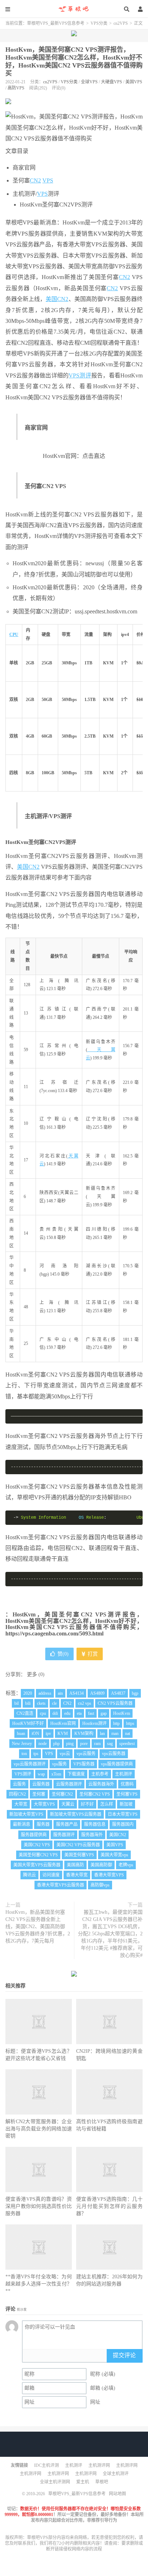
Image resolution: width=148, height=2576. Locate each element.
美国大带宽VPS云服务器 (37, 1865)
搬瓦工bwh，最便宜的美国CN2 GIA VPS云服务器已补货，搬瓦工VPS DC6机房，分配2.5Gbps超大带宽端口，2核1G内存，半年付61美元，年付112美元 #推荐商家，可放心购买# (110, 1934)
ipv (48, 1733)
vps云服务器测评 (30, 1764)
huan (21, 1733)
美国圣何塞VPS (79, 1855)
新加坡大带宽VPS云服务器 (76, 1814)
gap (104, 1713)
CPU (14, 635)
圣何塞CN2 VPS (95, 1794)
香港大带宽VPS (109, 1875)
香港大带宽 (77, 1875)
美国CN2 (57, 299)
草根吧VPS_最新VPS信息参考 (74, 9)
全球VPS (89, 82)
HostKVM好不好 (28, 1723)
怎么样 (107, 1804)
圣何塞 (39, 1794)
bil (17, 1703)
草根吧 (102, 2482)
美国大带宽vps (114, 1855)
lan (102, 1733)
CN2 (35, 180)
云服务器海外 (101, 1784)
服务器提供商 (34, 1835)
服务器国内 (123, 1824)
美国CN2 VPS (37, 1845)
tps (36, 1754)
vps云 (65, 1754)
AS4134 (77, 1693)
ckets (41, 1703)
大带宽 (21, 1804)
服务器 (43, 1824)
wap (41, 1774)
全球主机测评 (116, 2474)
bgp (135, 1693)
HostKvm (122, 1713)
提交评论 (124, 2355)
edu (67, 1713)
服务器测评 (64, 1835)
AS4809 (97, 1693)
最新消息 (22, 1824)
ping (70, 1744)
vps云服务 (86, 1754)
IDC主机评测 (47, 2465)
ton (24, 1754)
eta (79, 1713)
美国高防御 (101, 1865)
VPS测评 (80, 375)
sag (110, 1744)
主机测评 (124, 1774)
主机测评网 (99, 2465)
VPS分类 (99, 23)
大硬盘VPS (112, 82)
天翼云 (68, 1804)
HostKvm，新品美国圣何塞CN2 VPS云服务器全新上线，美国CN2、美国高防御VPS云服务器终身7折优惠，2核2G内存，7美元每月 (38, 1927)
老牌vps (126, 1865)
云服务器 (41, 1784)
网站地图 (117, 2494)
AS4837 (118, 1693)
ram (97, 1744)
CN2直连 (25, 1713)
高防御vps (100, 1885)
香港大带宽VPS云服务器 (61, 1885)
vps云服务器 (114, 1754)
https (130, 1723)
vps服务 (59, 1764)
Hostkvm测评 (94, 1723)
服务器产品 (67, 1824)
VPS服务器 (84, 1764)
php (56, 1744)
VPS (48, 180)
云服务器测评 (69, 1784)
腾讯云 (29, 1875)
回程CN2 (17, 1794)
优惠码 (127, 1784)
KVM (63, 1733)
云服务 (19, 1784)
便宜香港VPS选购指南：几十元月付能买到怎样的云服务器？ (109, 2206)
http (116, 1723)
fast (91, 1713)
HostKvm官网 (63, 1723)
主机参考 (100, 1774)
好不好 (87, 1804)
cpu (43, 1713)
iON (35, 1733)
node (43, 1744)
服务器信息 (95, 1824)
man (115, 1733)
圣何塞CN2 (62, 1794)
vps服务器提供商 (117, 1764)
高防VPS (16, 88)
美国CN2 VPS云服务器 (78, 1845)
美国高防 (75, 1865)
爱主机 (83, 2482)
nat (128, 1733)
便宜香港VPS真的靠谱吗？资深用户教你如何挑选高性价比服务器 (39, 2206)
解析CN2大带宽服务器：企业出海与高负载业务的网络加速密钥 (39, 2129)
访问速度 (51, 1875)
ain (60, 1693)
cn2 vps (85, 1703)
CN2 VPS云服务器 (115, 1703)
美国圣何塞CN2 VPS (38, 1855)
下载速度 (76, 1774)
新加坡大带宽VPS (26, 1814)
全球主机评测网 (55, 2482)
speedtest (127, 1744)
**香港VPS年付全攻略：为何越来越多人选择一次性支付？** (39, 2284)
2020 (28, 1693)
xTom (56, 1774)
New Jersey (22, 1744)
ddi (55, 1713)
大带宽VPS (44, 1804)
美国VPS (134, 82)
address (45, 1693)
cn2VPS (121, 23)
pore (84, 1744)
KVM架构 (84, 1733)
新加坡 (126, 1804)
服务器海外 (92, 1835)
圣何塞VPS (127, 1794)
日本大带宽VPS (123, 1814)
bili (28, 1703)
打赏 (92, 1654)
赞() (63, 1654)
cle (54, 1703)
